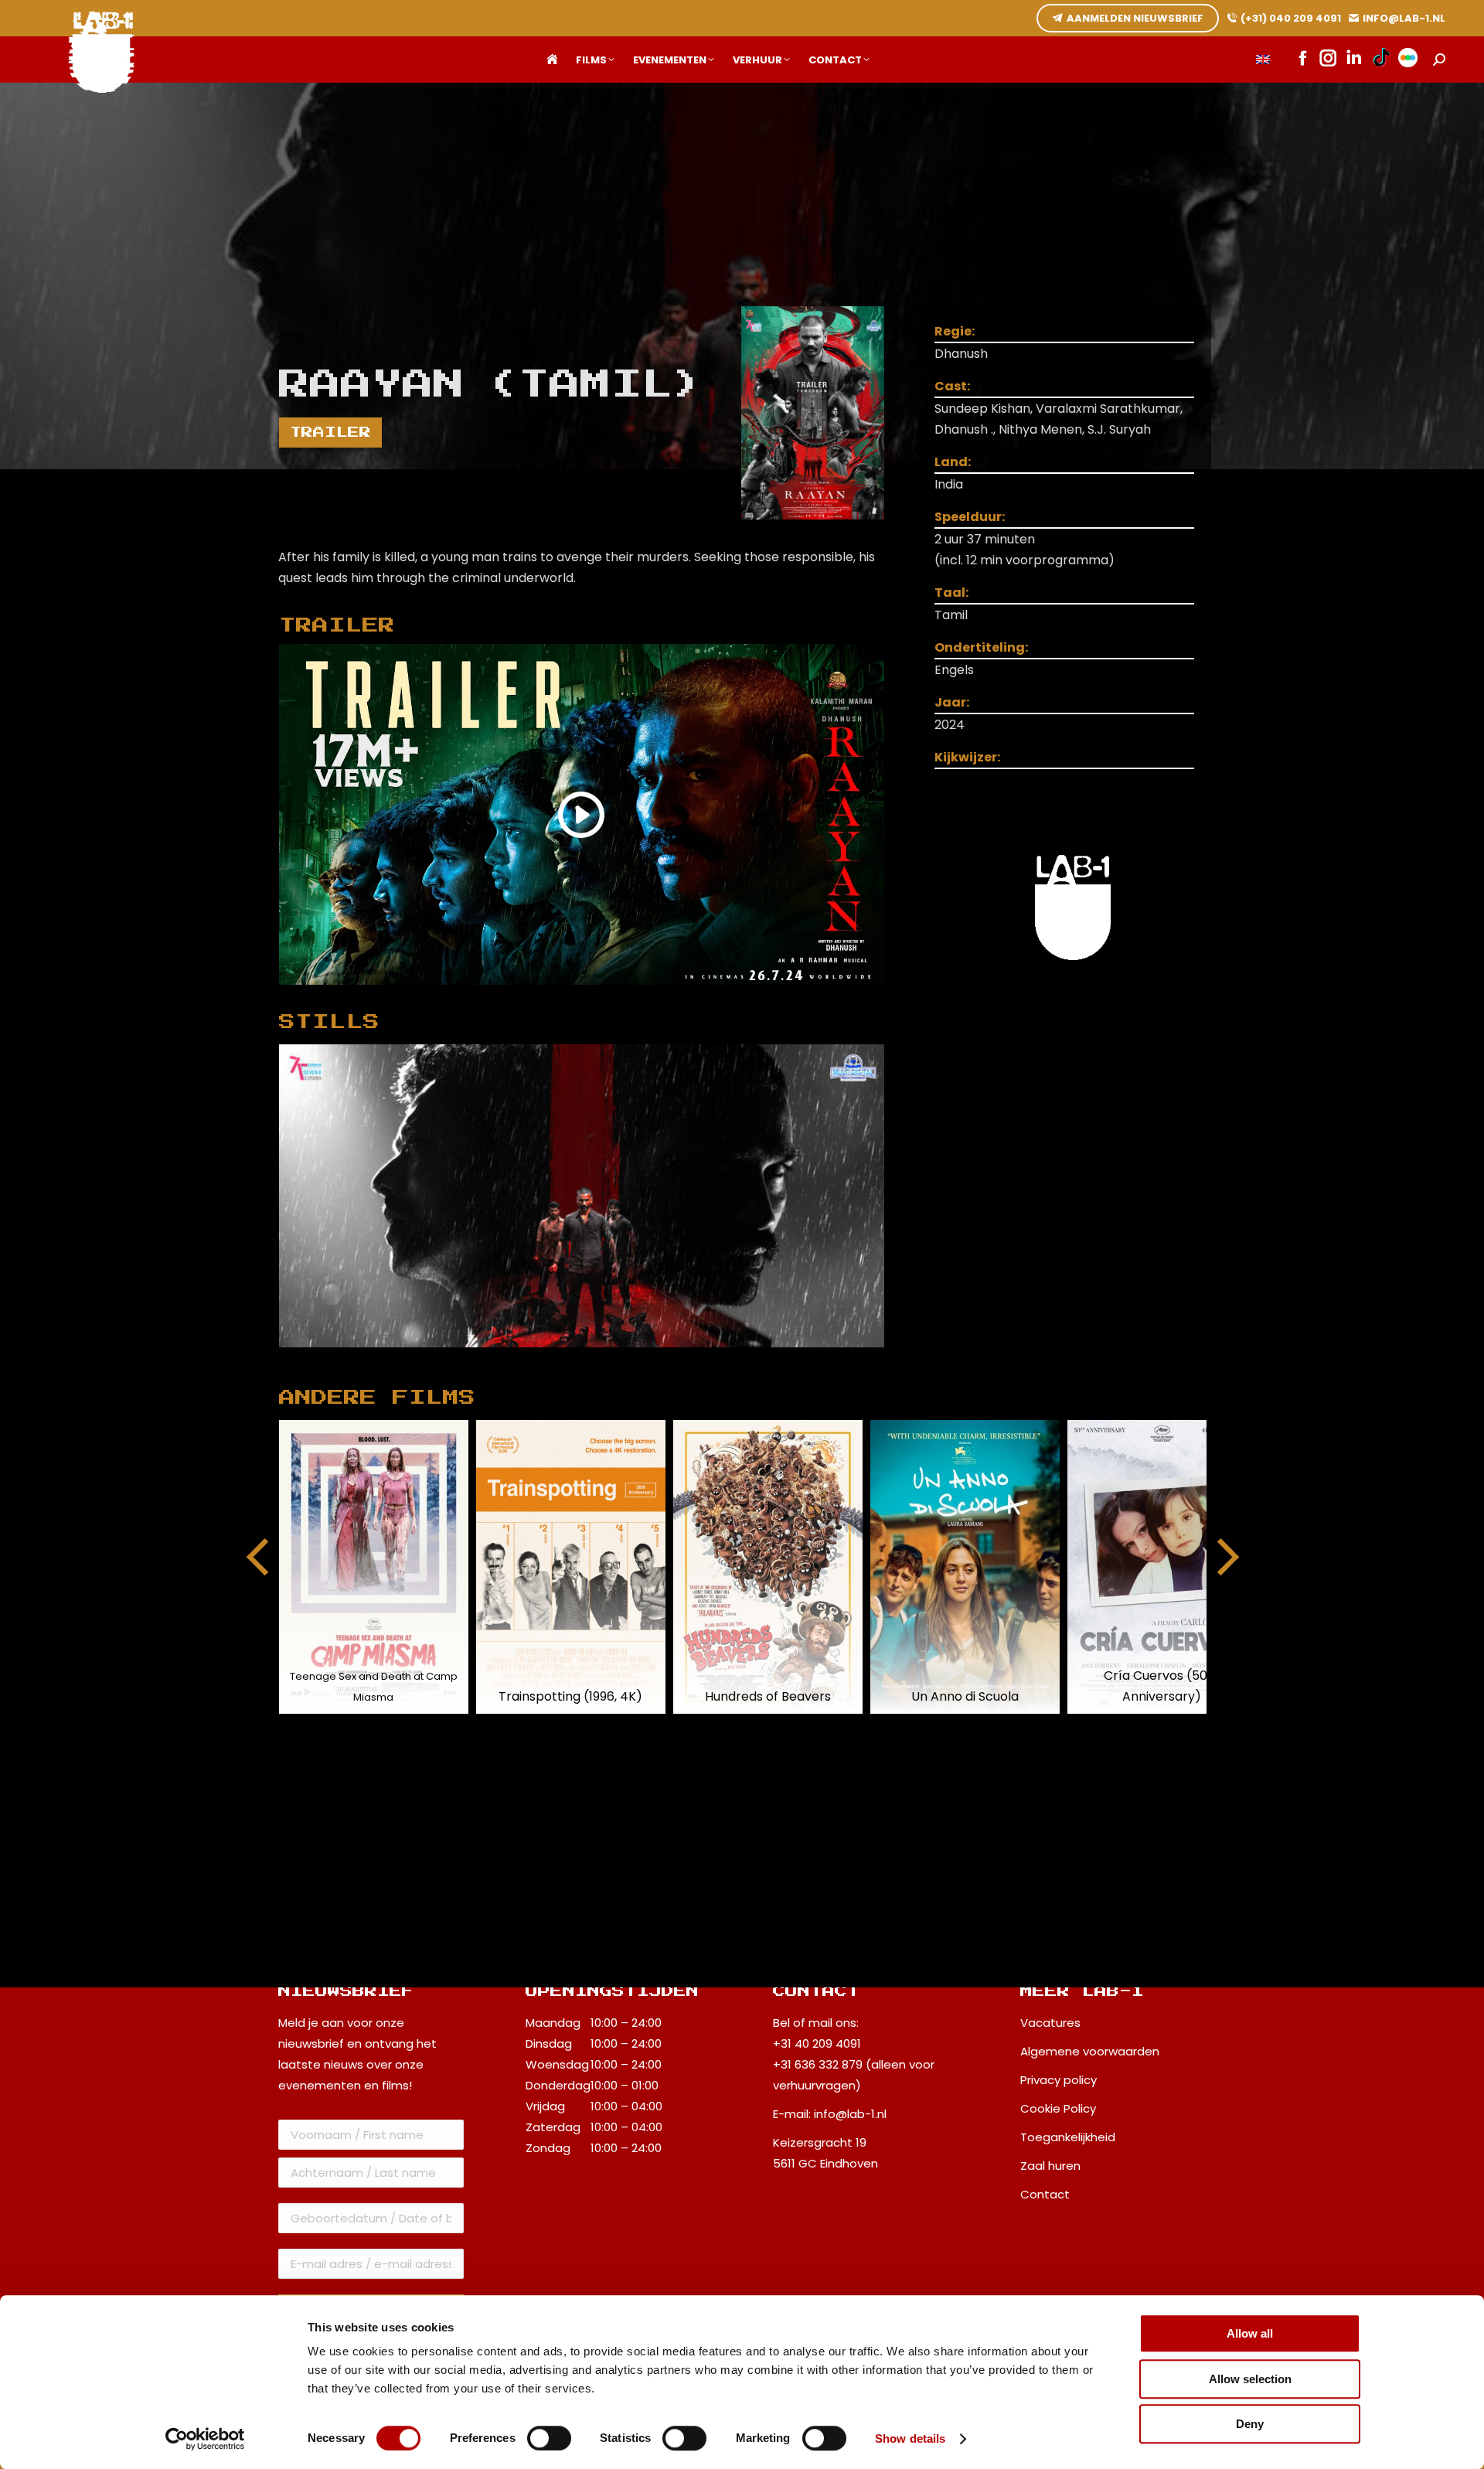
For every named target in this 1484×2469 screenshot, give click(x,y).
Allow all (1250, 2333)
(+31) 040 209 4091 (1291, 18)
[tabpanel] (582, 1196)
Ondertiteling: (981, 647)
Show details (910, 2438)
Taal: (951, 593)
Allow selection (1250, 2379)
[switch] (549, 2438)
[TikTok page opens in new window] (1382, 60)
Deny (1250, 2424)
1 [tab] (597, 1359)
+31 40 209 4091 (817, 2043)
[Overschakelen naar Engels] (1263, 60)
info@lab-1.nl (850, 2114)
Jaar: (952, 702)
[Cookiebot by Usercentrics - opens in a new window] (205, 2439)
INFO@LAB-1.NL (1404, 18)
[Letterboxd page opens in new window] (1408, 60)
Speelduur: (970, 517)
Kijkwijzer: (967, 757)
